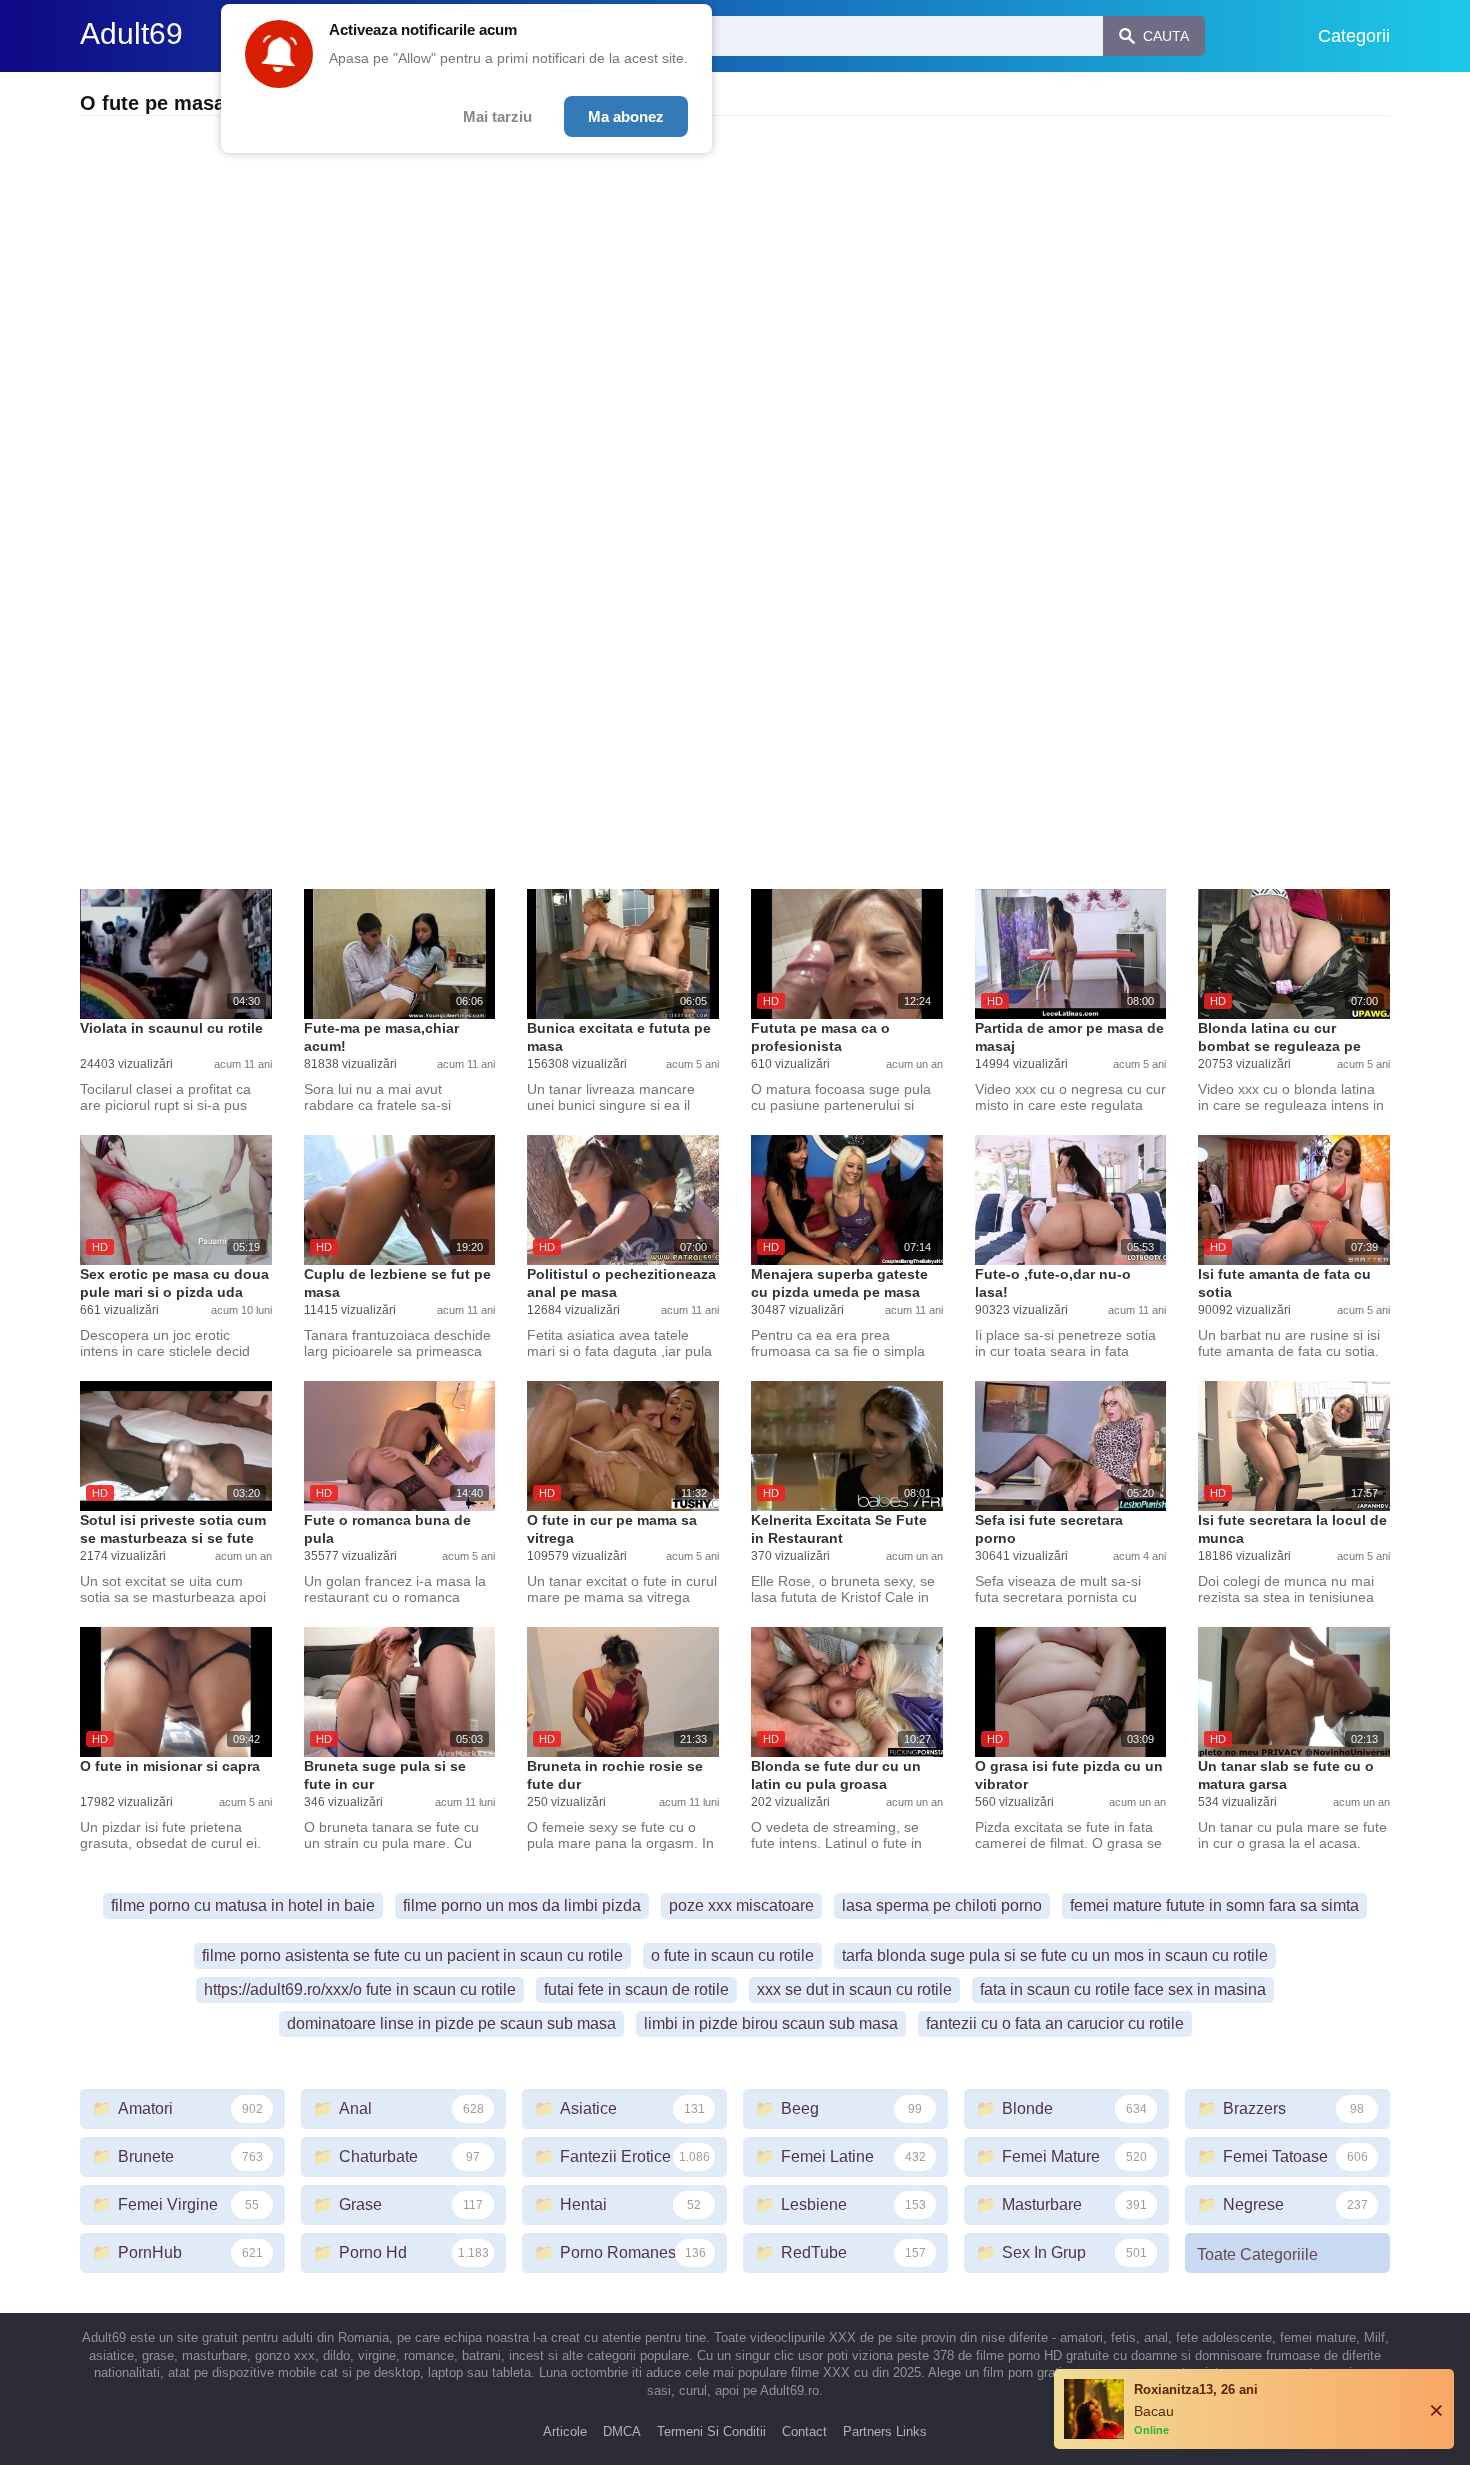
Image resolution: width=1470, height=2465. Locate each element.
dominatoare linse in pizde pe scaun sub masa (451, 2023)
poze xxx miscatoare (741, 1905)
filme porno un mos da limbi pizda (522, 1905)
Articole (565, 2431)
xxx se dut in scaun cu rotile (854, 1989)
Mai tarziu (497, 116)
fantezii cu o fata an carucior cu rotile (1055, 2023)
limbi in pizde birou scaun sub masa (771, 2023)
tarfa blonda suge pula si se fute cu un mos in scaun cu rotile (1055, 1955)
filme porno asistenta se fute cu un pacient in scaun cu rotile (412, 1955)
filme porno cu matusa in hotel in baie (243, 1905)
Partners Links (885, 2431)
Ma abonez (626, 116)
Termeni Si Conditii (711, 2431)
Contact (804, 2431)
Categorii (1354, 36)
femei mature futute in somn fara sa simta (1214, 1905)
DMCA (622, 2431)
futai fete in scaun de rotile (636, 1989)
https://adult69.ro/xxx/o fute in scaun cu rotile (360, 1989)
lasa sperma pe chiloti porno (942, 1905)
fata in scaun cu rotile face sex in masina (1123, 1989)
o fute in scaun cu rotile (732, 1955)
